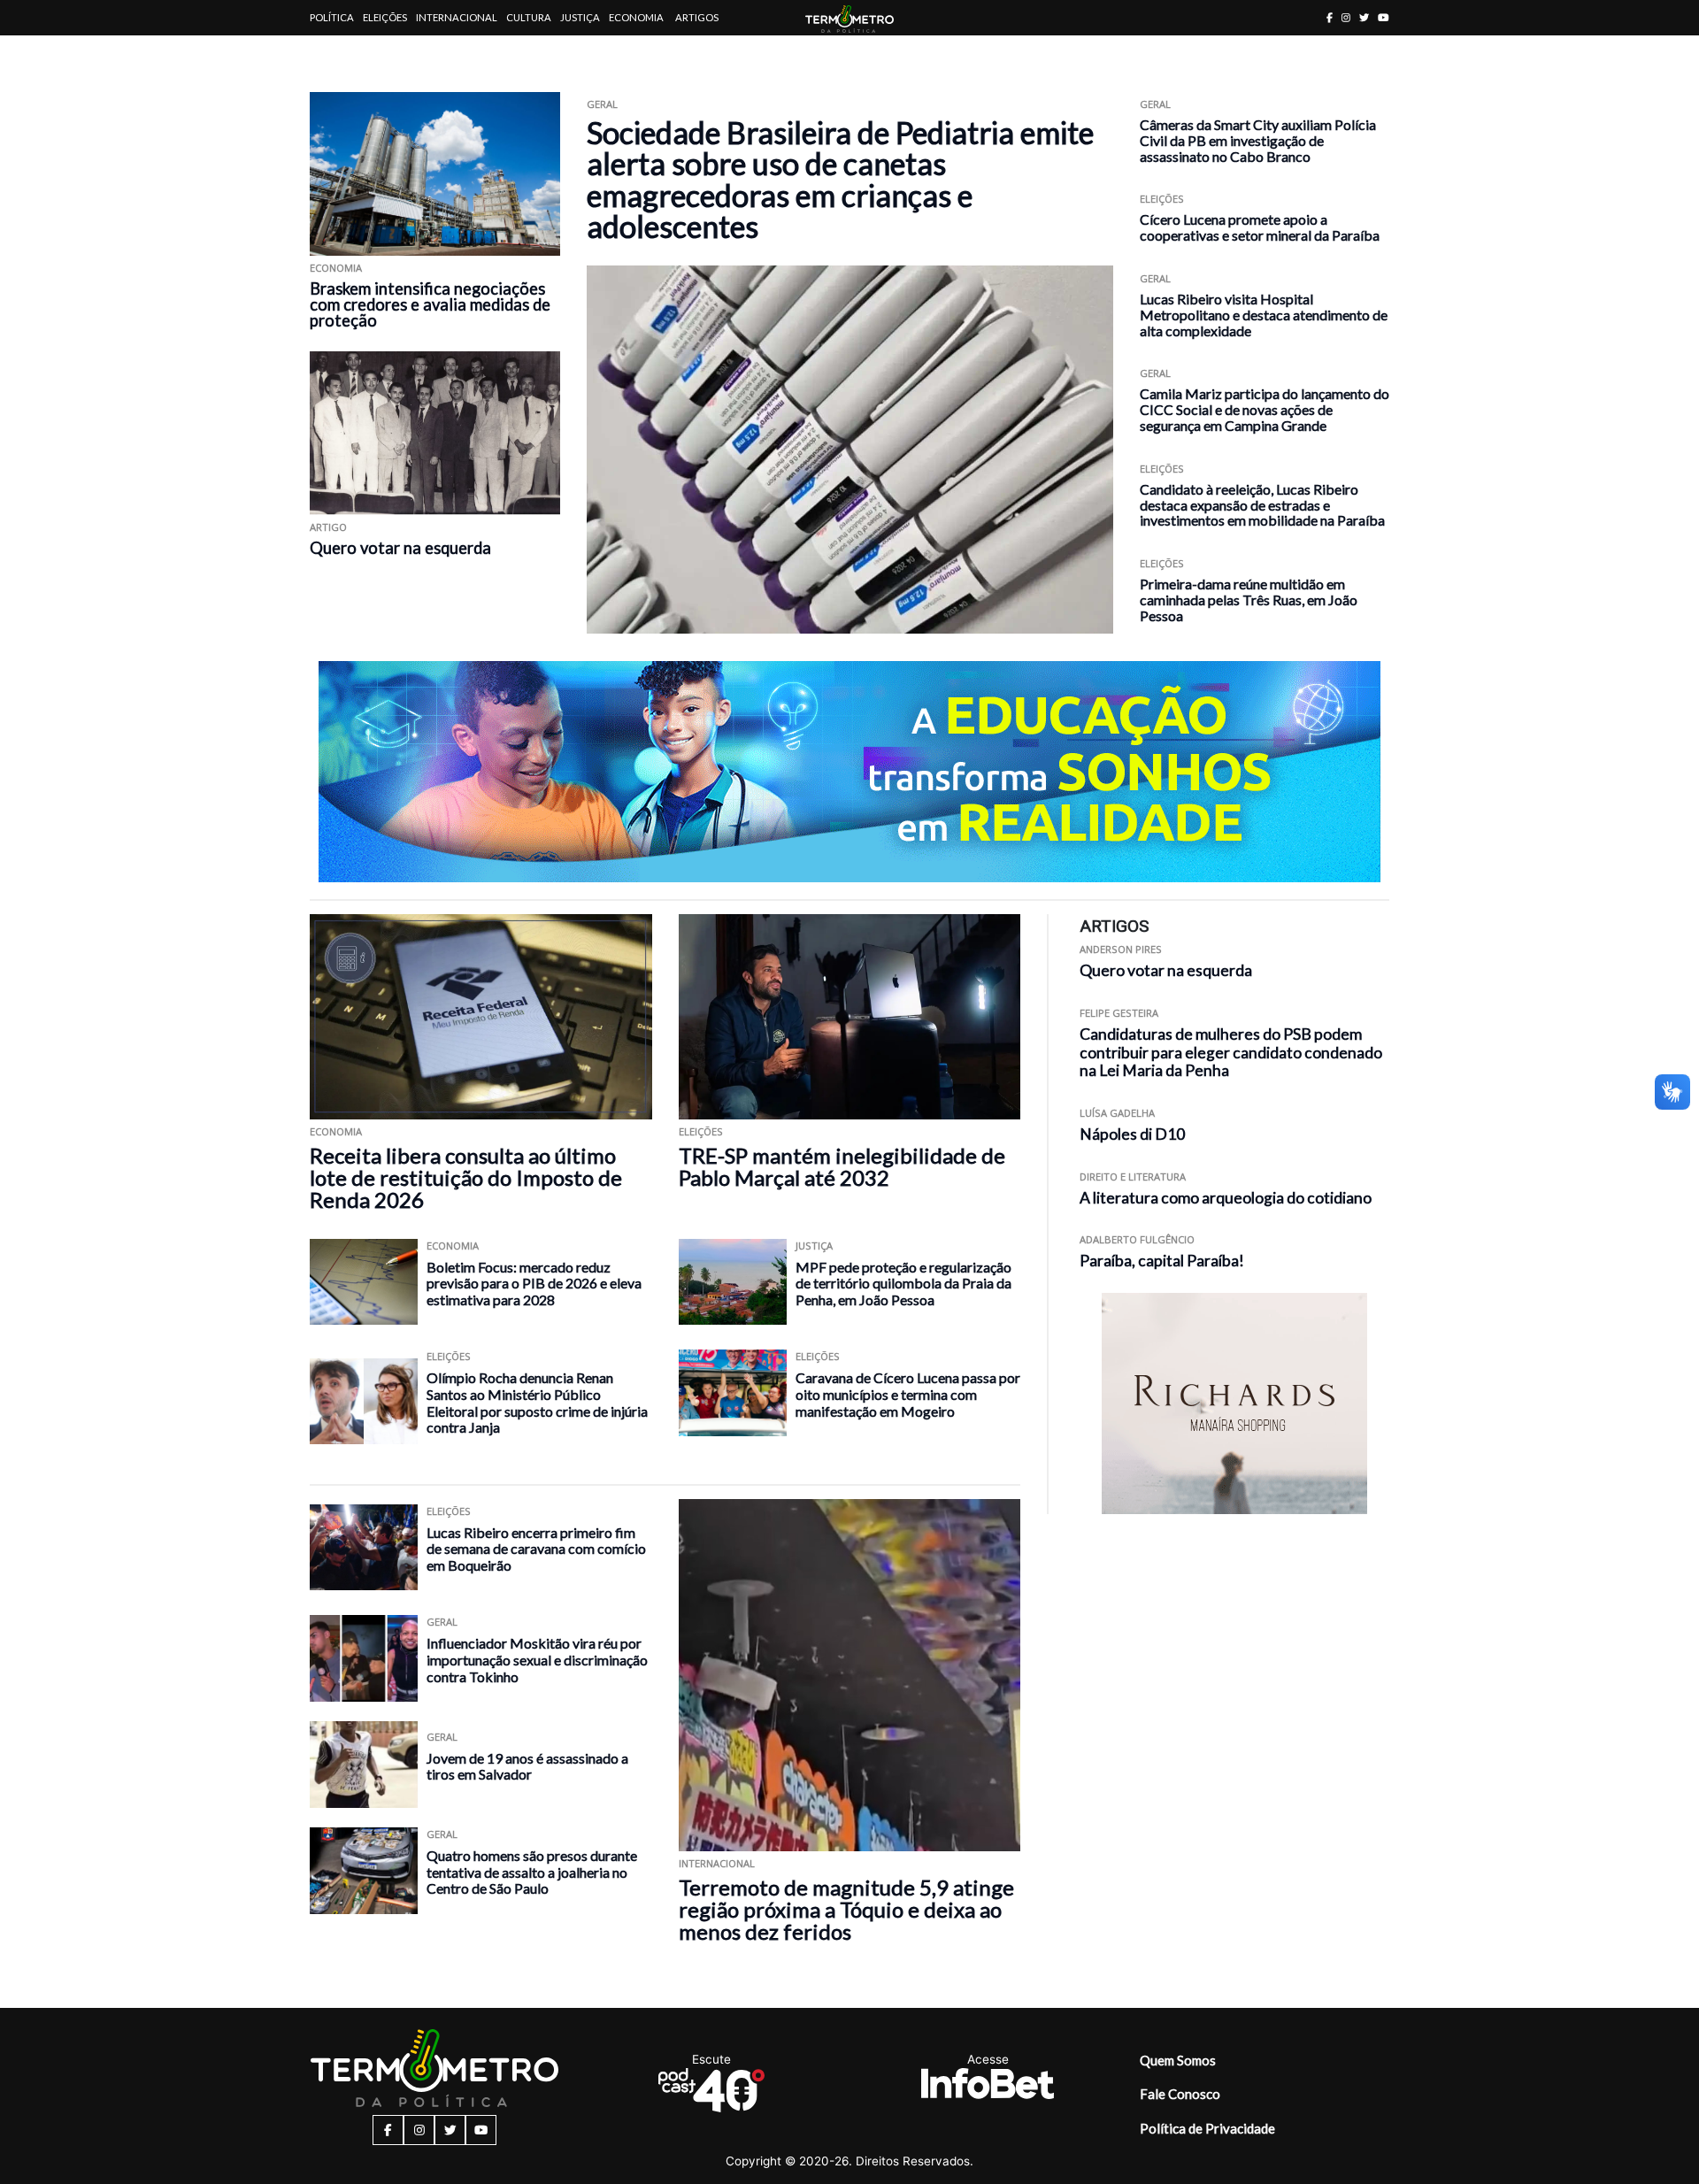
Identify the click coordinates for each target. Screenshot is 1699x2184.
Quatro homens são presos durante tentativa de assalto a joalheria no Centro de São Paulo (532, 1872)
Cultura (529, 17)
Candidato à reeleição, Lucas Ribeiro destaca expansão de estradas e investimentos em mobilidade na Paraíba (1262, 505)
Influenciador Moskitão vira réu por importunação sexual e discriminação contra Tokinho (537, 1659)
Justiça (580, 17)
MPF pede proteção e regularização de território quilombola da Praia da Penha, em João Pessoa (903, 1283)
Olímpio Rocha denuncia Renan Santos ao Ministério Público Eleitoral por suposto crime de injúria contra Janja (537, 1402)
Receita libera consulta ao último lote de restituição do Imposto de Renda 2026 (466, 1177)
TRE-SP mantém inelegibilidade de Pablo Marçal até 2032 (842, 1166)
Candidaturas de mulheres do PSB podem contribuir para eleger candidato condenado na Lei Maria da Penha (1231, 1053)
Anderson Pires (1121, 949)
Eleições (385, 17)
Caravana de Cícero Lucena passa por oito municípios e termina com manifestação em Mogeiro (908, 1394)
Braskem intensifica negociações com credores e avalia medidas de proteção (430, 304)
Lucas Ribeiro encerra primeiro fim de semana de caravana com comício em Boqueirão (536, 1549)
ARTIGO (328, 527)
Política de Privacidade (1207, 2128)
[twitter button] (1364, 17)
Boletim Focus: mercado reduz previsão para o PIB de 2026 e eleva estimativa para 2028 (534, 1283)
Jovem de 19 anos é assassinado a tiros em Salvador (527, 1766)
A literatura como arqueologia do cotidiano (1226, 1198)
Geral (602, 104)
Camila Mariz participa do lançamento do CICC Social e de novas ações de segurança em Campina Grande (1265, 409)
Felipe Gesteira (1119, 1013)
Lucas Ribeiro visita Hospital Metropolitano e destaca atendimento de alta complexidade (1264, 315)
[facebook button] (1330, 17)
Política (332, 17)
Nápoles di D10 (1132, 1134)
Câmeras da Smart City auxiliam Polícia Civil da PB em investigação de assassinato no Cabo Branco (1258, 140)
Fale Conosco (1180, 2094)
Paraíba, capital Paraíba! (1162, 1261)
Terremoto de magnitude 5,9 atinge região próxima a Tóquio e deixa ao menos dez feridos (846, 1909)
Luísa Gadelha (1117, 1113)
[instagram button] (1346, 17)
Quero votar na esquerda (400, 548)
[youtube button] (1384, 17)
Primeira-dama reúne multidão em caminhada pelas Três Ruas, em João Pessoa (1249, 600)
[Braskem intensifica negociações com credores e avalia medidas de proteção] (435, 174)
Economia (636, 17)
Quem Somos (1178, 2060)
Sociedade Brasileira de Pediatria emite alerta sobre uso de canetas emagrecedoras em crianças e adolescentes (840, 179)
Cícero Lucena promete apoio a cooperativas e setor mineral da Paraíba (1260, 227)
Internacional (457, 17)
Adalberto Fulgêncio (1137, 1239)
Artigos (697, 17)
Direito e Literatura (1133, 1177)
